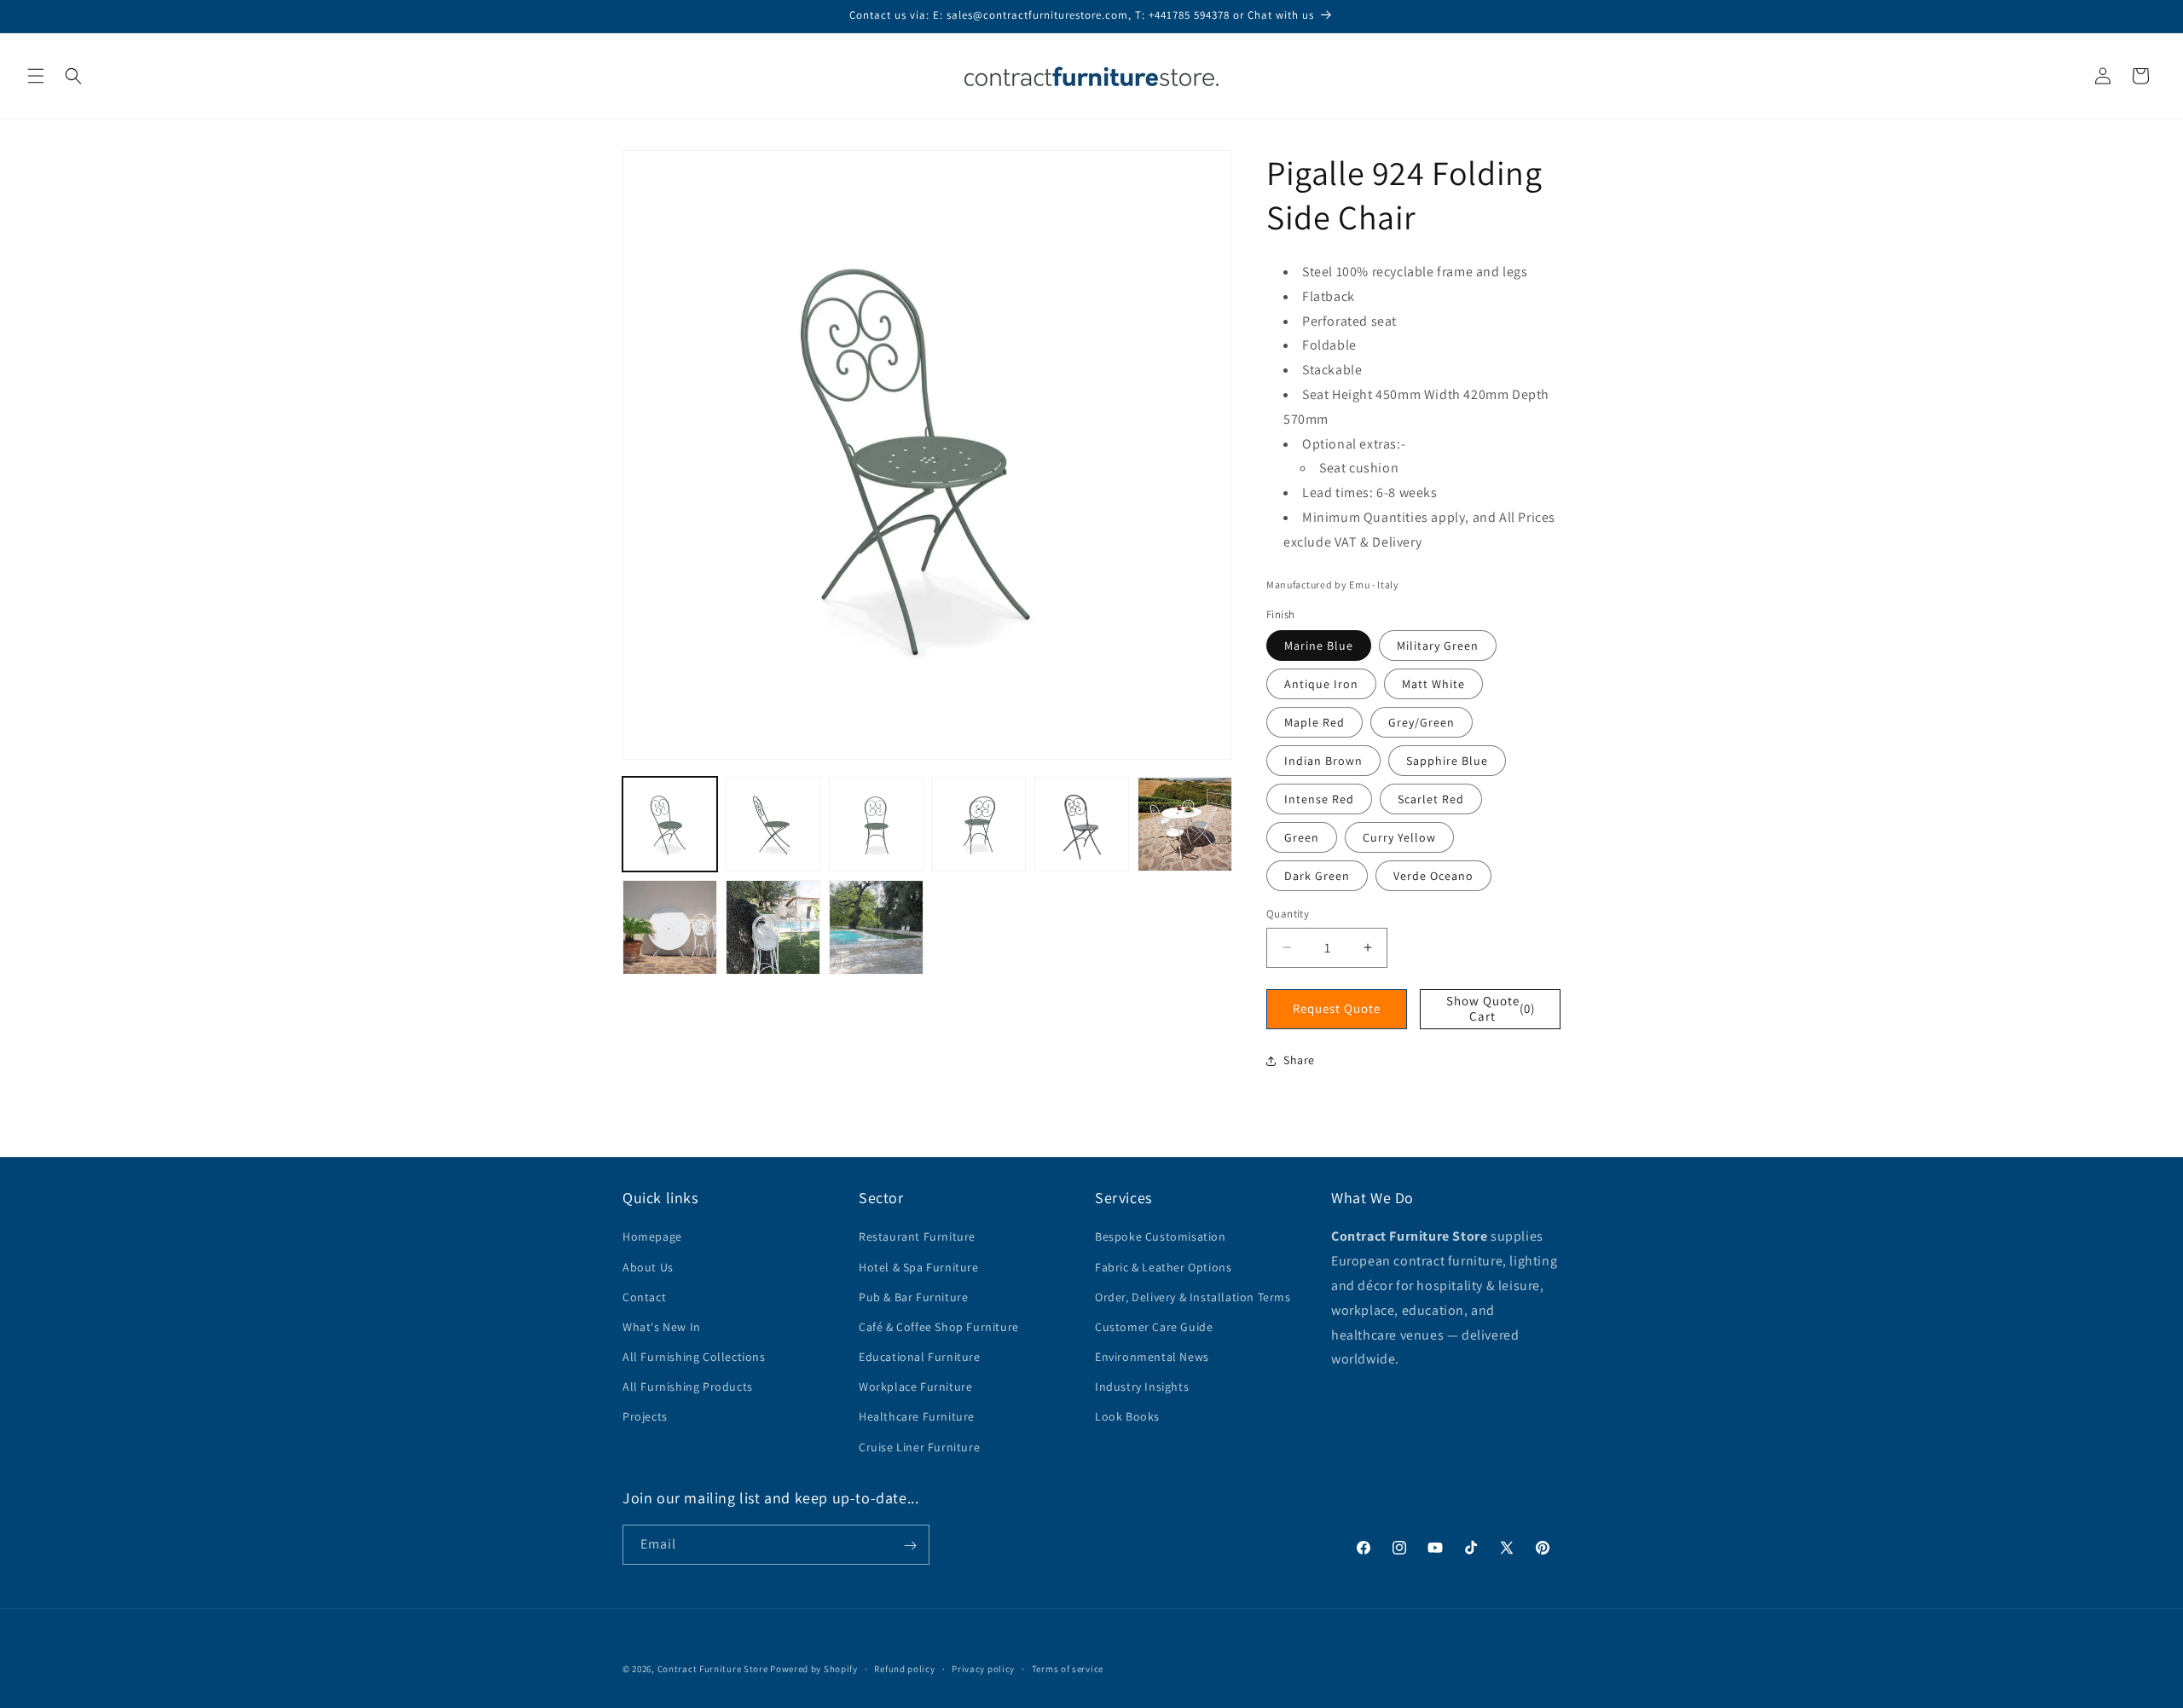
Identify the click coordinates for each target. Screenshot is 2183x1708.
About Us (648, 1267)
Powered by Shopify (814, 1669)
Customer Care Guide (1154, 1327)
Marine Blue (1319, 646)
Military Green (1438, 646)
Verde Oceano (1433, 876)
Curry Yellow (1399, 837)
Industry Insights (1142, 1387)
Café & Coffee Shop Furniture (939, 1327)
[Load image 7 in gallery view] (670, 927)
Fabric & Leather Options (1163, 1267)
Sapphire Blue (1447, 761)
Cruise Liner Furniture (919, 1447)
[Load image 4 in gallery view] (979, 824)
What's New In (662, 1327)
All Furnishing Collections (694, 1357)
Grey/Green (1422, 722)
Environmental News (1152, 1357)
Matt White (1433, 684)
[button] (36, 76)
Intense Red (1319, 799)
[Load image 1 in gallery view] (670, 824)
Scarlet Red (1431, 799)
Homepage (652, 1237)
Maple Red (1314, 722)
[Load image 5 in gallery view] (1082, 824)
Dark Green (1317, 876)
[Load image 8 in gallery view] (773, 927)
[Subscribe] (910, 1546)
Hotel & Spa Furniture (919, 1267)
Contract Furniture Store (713, 1669)
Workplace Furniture (915, 1387)
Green (1302, 837)
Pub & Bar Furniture (913, 1297)
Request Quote (1337, 1008)
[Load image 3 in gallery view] (876, 824)
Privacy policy (983, 1668)
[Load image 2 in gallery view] (773, 824)
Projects (645, 1417)
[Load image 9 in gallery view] (876, 927)
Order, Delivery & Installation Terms (1193, 1297)
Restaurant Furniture (917, 1237)
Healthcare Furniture (917, 1417)
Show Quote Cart (1491, 1008)
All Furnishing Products (688, 1387)
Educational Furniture (920, 1357)
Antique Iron (1321, 684)
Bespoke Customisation (1161, 1237)
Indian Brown (1323, 761)
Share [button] (1299, 1060)
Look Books (1127, 1417)
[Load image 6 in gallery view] (1185, 824)
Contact (644, 1297)
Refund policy (904, 1668)
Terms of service (1068, 1668)
